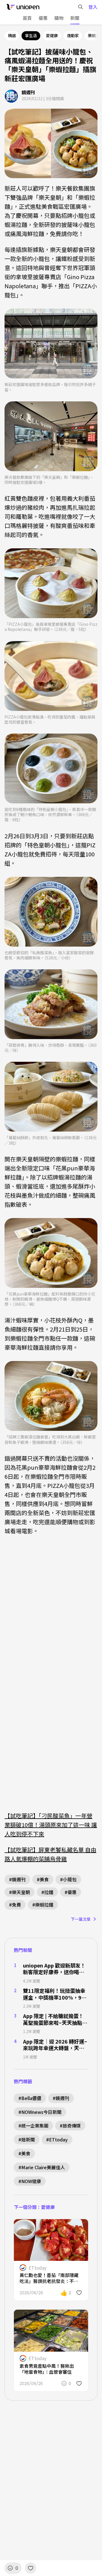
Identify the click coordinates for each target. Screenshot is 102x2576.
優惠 (43, 18)
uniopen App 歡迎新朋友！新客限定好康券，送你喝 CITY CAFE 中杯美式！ (54, 1969)
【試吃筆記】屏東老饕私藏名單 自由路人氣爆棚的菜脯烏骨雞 (50, 1854)
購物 (59, 18)
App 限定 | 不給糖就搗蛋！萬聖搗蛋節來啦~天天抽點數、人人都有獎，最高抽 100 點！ (53, 2019)
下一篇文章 (81, 1919)
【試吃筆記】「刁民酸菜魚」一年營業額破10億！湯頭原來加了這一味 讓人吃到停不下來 (51, 1825)
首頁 (27, 18)
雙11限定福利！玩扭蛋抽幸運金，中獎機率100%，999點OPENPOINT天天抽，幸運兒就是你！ (55, 1994)
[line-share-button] (69, 2227)
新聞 (75, 18)
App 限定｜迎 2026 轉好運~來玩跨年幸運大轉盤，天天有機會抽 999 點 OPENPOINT (55, 2045)
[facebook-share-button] (58, 2227)
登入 (93, 7)
